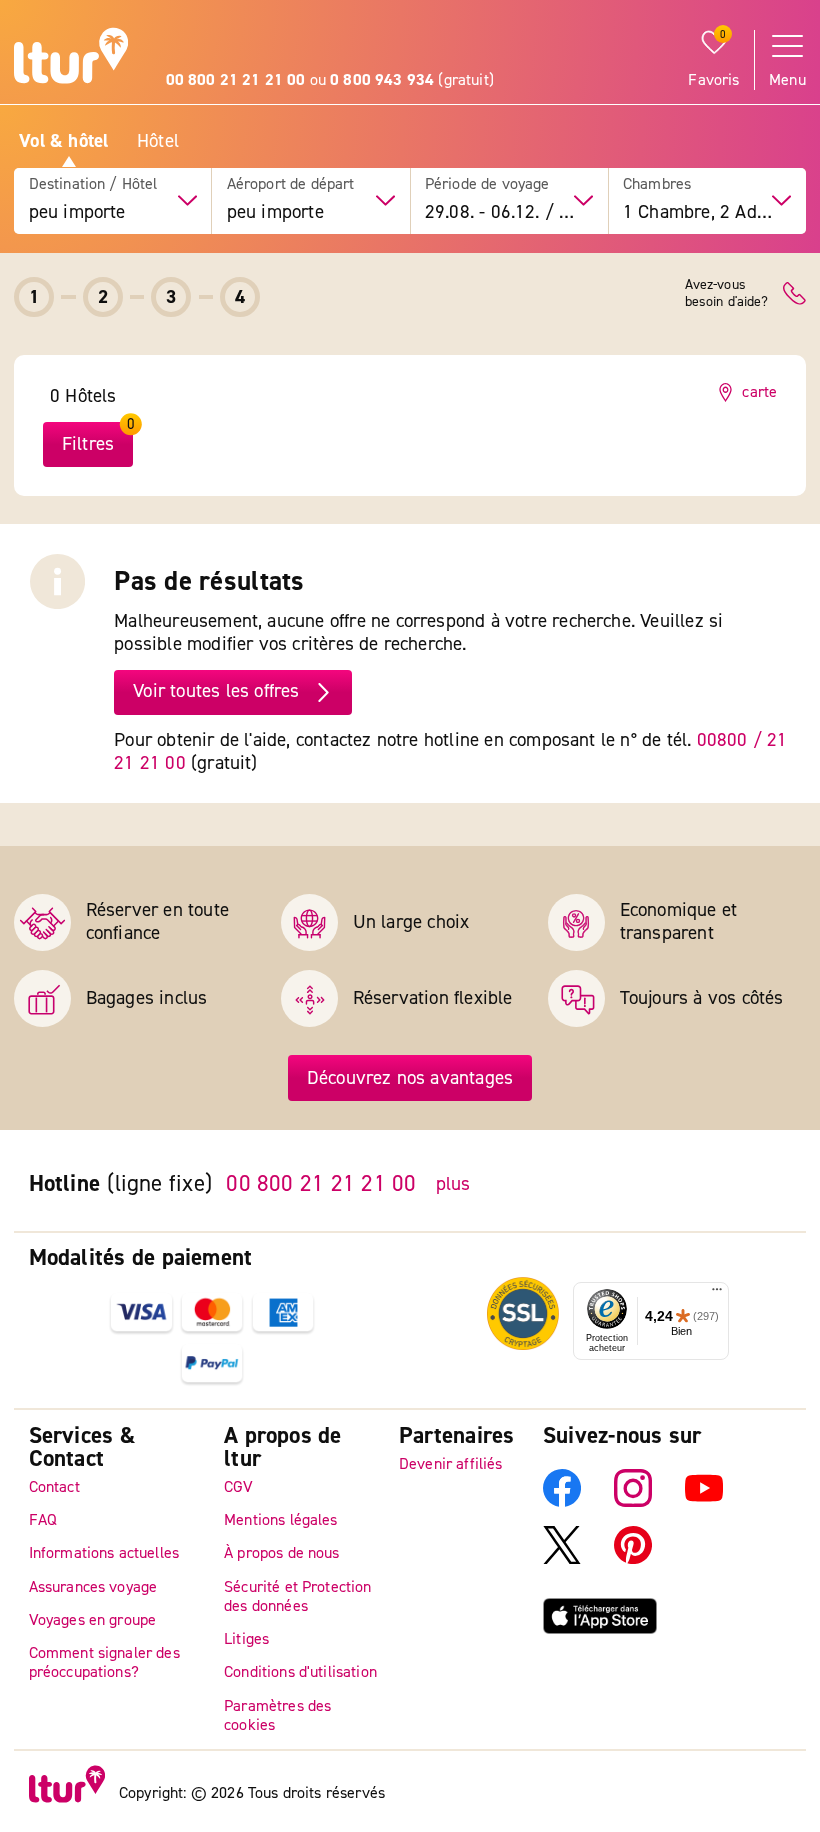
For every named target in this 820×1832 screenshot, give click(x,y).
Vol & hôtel (63, 141)
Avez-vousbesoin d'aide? (727, 294)
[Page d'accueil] (71, 58)
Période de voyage (487, 184)
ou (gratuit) (330, 80)
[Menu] (717, 1294)
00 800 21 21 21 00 (321, 1183)
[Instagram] (633, 1502)
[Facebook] (562, 1502)
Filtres (88, 444)
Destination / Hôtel (93, 184)
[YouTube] (704, 1502)
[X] (562, 1560)
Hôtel (158, 141)
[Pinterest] (633, 1560)
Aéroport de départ (291, 184)
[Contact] (794, 293)
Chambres (657, 184)
